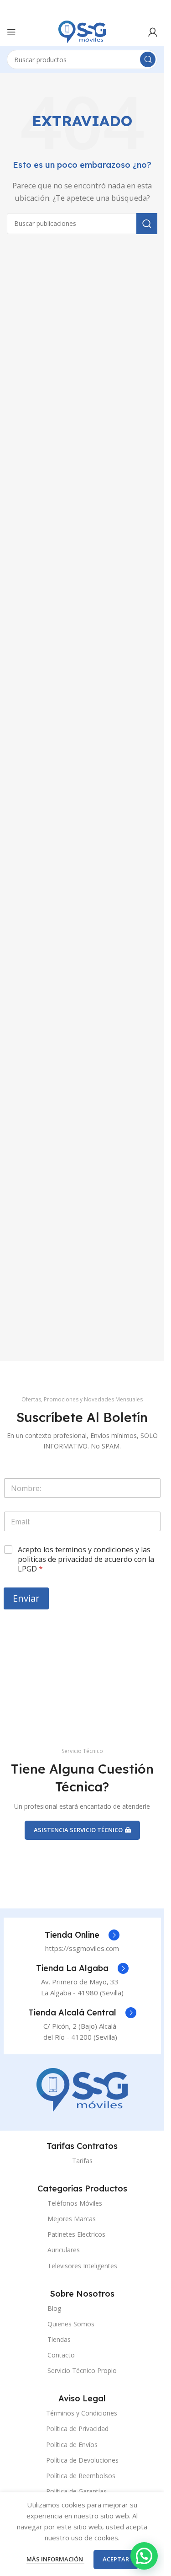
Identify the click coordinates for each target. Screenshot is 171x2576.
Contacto (61, 2355)
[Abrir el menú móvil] (11, 32)
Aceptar (116, 2559)
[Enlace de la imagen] (82, 2089)
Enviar (26, 1598)
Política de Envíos (72, 2445)
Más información (55, 2559)
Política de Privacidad (77, 2429)
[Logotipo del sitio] (82, 31)
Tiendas (59, 2339)
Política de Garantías (76, 2491)
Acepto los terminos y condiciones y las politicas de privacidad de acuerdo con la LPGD (86, 1559)
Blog (54, 2308)
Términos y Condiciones (82, 2413)
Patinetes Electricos (76, 2234)
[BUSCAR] (148, 59)
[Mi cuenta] (153, 32)
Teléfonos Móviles (75, 2203)
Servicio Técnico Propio (82, 2370)
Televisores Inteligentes (82, 2266)
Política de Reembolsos (81, 2476)
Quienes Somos (71, 2324)
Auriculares (64, 2250)
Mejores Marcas (72, 2219)
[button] (144, 2556)
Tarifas (82, 2161)
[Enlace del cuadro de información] (82, 1935)
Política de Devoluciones (82, 2460)
